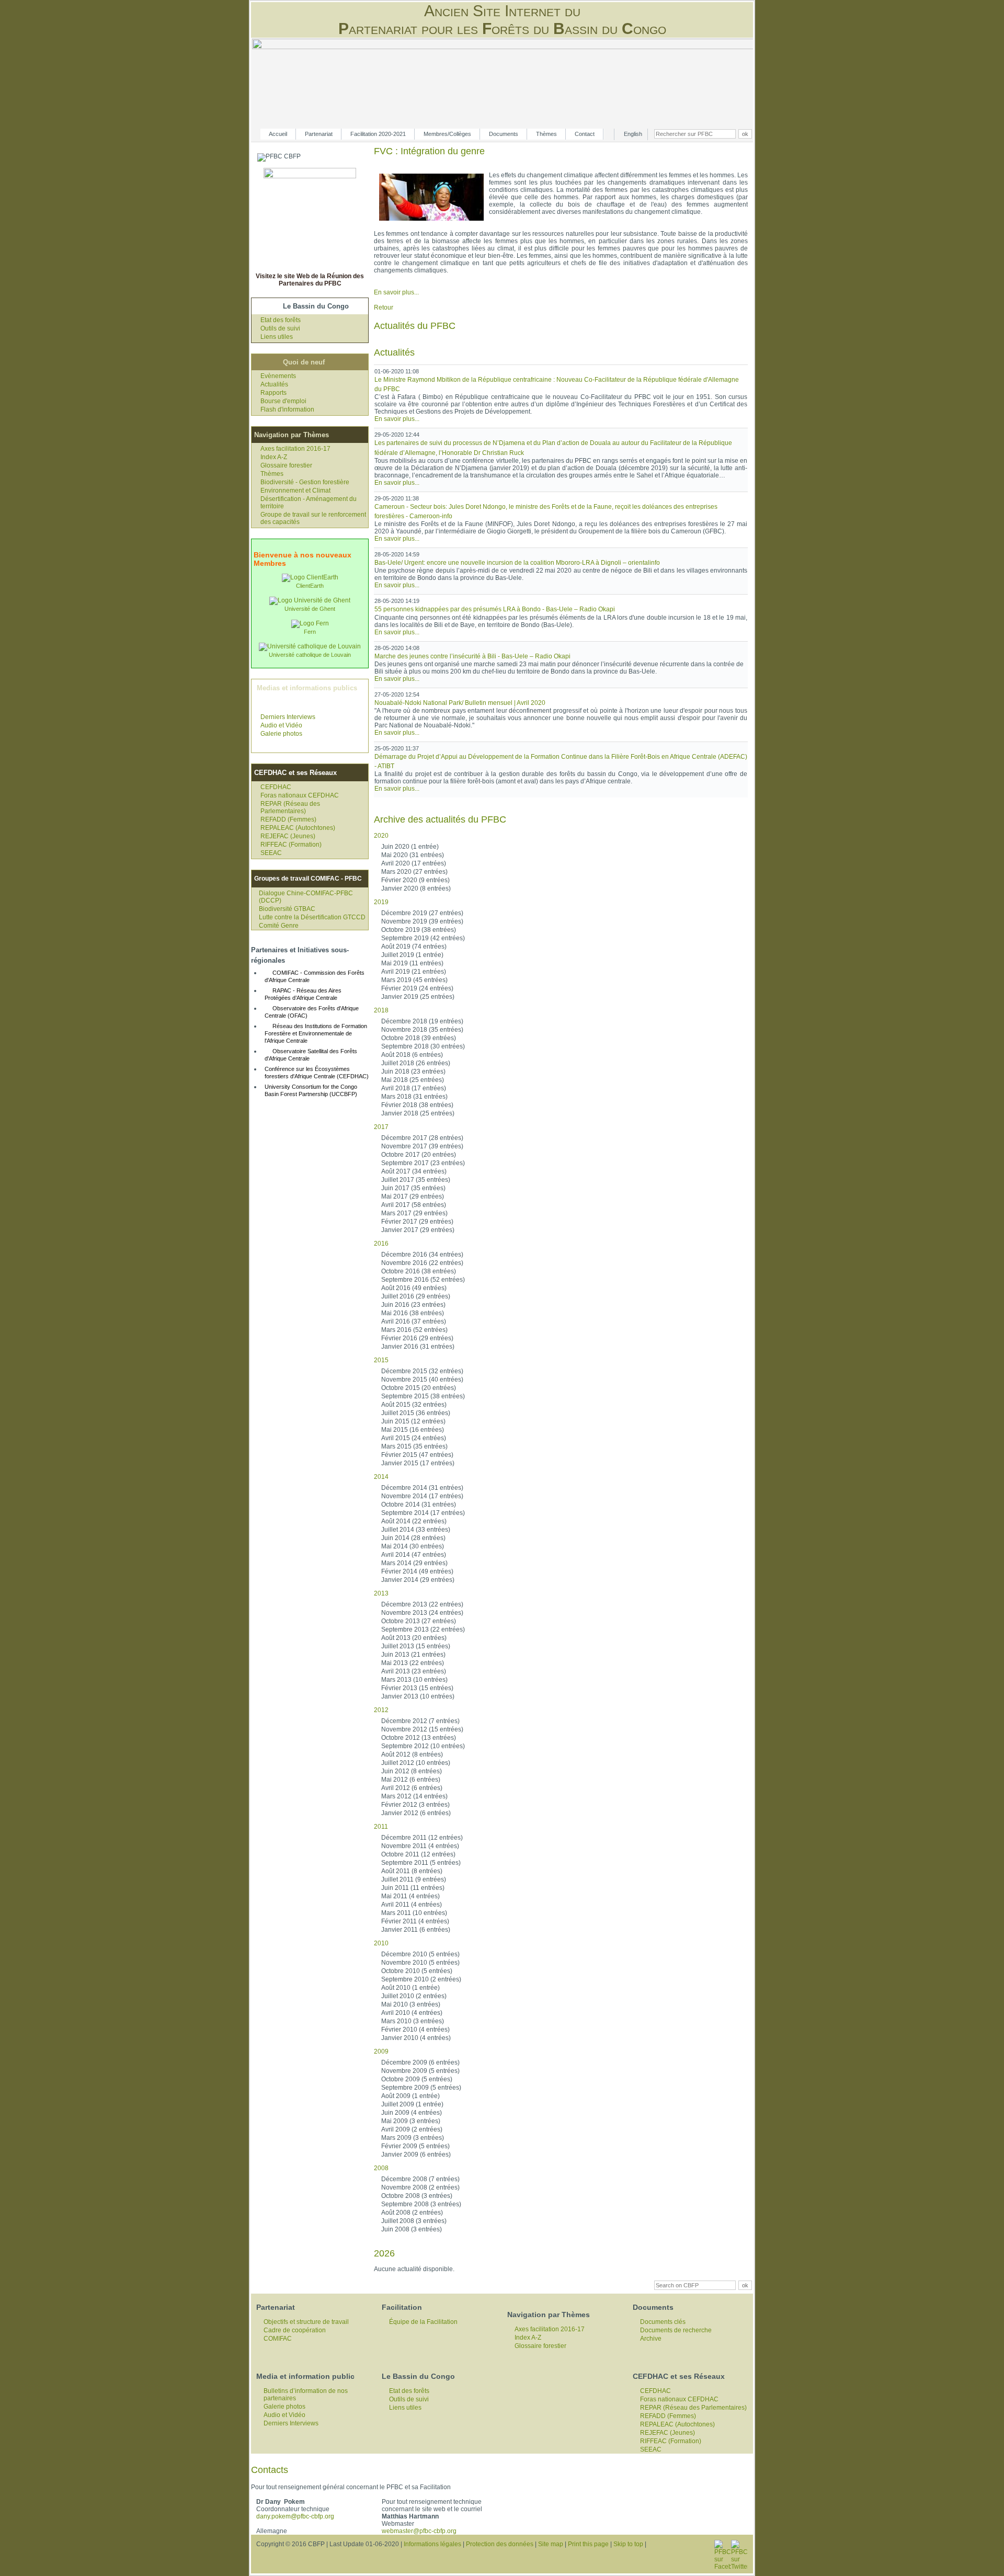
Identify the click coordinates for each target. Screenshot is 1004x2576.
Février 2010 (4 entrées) (415, 2030)
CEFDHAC (276, 787)
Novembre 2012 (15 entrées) (422, 1729)
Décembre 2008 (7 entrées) (420, 2179)
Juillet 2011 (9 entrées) (414, 1879)
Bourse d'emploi (283, 401)
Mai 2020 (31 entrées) (413, 855)
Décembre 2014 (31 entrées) (422, 1488)
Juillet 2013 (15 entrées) (416, 1646)
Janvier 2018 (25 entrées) (418, 1113)
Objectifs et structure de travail (306, 2322)
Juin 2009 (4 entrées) (412, 2113)
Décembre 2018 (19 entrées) (422, 1021)
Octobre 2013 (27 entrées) (419, 1621)
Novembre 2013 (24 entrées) (422, 1613)
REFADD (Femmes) (288, 819)
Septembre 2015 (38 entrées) (423, 1396)
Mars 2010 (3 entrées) (413, 2021)
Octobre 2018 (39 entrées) (419, 1038)
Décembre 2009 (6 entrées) (420, 2062)
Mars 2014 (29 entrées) (414, 1563)
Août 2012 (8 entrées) (412, 1754)
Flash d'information (287, 409)
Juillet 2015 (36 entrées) (416, 1413)
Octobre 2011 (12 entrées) (418, 1854)
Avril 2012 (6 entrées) (412, 1788)
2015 (381, 1360)
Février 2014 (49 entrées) (417, 1571)
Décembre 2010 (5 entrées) (420, 1954)
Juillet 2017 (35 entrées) (416, 1180)
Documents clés (663, 2322)
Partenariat (319, 134)
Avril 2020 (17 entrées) (414, 863)
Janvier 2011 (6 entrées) (416, 1930)
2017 (381, 1127)
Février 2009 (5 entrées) (415, 2146)
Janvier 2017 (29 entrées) (418, 1230)
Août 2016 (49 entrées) (414, 1288)
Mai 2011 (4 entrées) (410, 1896)
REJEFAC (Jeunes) (288, 836)
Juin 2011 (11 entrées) (413, 1888)
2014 (381, 1477)
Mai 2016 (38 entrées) (413, 1313)
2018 (381, 1010)
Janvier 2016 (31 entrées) (418, 1347)
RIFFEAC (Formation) (291, 845)
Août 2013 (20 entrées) (414, 1638)
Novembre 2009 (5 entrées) (420, 2071)
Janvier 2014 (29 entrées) (418, 1580)
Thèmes (546, 134)
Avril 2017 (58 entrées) (414, 1205)
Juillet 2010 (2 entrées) (414, 1996)
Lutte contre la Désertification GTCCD (312, 917)
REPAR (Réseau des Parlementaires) (290, 807)
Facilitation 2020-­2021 (378, 134)
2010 (381, 1943)
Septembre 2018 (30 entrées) (423, 1046)
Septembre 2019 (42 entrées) (423, 938)
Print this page (588, 2544)
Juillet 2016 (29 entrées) (416, 1296)
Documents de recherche (676, 2330)
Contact (585, 134)
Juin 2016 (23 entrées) (413, 1305)
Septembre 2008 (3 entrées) (421, 2204)
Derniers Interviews (288, 717)
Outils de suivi (280, 328)
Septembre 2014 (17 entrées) (423, 1513)
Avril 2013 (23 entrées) (414, 1671)
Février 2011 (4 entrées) (415, 1921)
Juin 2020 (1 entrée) (410, 847)
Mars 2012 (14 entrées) (414, 1796)
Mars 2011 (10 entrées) (414, 1913)
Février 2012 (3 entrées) (415, 1805)
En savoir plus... (396, 292)
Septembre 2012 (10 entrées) (423, 1746)
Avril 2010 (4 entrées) (412, 2013)
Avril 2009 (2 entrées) (412, 2129)
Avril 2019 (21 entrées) (414, 972)
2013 (381, 1593)
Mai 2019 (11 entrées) (412, 963)
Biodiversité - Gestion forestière (305, 482)
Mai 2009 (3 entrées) (411, 2121)
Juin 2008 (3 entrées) (412, 2229)
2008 (381, 2168)
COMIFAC (278, 2339)
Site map (551, 2544)
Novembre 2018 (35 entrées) (422, 1030)
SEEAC (271, 853)
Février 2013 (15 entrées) (417, 1688)
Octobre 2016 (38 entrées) (419, 1271)
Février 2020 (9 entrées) (415, 880)
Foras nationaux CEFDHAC (300, 795)
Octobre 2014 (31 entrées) (419, 1504)
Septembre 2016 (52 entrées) (423, 1280)
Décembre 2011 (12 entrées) (422, 1838)
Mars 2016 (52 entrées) (414, 1330)
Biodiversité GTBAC (287, 909)
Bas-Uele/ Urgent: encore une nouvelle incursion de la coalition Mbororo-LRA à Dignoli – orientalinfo (517, 563)
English (633, 134)
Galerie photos (281, 734)
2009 (381, 2051)
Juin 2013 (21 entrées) (413, 1655)
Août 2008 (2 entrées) (412, 2213)
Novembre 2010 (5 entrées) (420, 1963)
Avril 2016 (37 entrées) (414, 1321)
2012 (381, 1710)
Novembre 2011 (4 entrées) (420, 1846)
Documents (504, 134)
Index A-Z (274, 457)
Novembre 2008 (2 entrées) (420, 2187)
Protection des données (500, 2544)
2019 (381, 902)
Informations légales (432, 2544)
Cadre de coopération (295, 2330)
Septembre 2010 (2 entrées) (421, 1979)
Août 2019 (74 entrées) (414, 947)
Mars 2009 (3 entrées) (413, 2138)
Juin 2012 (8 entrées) (412, 1771)
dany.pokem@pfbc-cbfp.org (295, 2516)
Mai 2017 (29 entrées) (413, 1196)
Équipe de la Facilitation (423, 2322)
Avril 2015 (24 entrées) (414, 1438)
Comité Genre (279, 926)
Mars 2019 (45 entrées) (414, 980)
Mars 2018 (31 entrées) (414, 1097)
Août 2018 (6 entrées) (412, 1055)
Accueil (278, 134)
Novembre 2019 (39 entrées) (422, 921)
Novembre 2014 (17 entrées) (422, 1496)
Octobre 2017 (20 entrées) (419, 1155)
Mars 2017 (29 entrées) (414, 1213)
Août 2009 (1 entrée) (410, 2096)
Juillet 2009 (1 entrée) (412, 2104)
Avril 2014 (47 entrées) (414, 1555)
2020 (381, 836)
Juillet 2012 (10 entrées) (416, 1763)
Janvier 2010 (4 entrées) (416, 2038)
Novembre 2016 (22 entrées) (422, 1263)
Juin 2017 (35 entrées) (413, 1188)
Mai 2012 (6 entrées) (411, 1780)
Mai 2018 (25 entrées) (413, 1080)
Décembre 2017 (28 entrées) (422, 1138)
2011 (381, 1827)
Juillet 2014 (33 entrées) (416, 1530)
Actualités (274, 384)
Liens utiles (277, 337)
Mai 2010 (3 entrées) (411, 2004)
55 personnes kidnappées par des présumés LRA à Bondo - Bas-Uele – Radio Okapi (495, 609)
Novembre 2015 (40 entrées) (422, 1380)
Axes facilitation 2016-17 (295, 449)
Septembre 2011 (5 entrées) (421, 1863)
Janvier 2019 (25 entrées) (418, 997)
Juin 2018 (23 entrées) (413, 1072)
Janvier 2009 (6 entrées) (416, 2155)
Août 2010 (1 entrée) (410, 1988)
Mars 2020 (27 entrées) (414, 872)
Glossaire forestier (286, 465)
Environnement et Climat (295, 491)
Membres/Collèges (447, 134)
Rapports (273, 393)
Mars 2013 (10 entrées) (414, 1680)
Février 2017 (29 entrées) (417, 1222)
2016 (381, 1244)
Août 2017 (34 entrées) (414, 1171)
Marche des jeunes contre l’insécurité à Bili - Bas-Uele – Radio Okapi (472, 656)
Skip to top (628, 2544)
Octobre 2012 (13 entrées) (419, 1738)
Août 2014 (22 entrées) (414, 1521)
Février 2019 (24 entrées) (417, 988)
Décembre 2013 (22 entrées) (422, 1604)
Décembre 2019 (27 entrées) (422, 913)
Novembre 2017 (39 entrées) (422, 1146)
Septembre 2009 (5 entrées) (421, 2088)
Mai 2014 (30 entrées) (413, 1546)
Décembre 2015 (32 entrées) (422, 1371)
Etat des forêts (281, 320)
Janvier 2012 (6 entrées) (416, 1813)
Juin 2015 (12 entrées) (413, 1421)
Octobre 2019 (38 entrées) (419, 930)
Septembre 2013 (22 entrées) (423, 1629)
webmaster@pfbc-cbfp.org (419, 2531)
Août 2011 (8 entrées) (412, 1871)
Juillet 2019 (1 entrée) (412, 955)
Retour (384, 307)
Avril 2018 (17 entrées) (414, 1088)
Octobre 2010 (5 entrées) (417, 1971)
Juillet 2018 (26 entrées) (416, 1063)
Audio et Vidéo (281, 725)
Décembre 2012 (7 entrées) (420, 1721)
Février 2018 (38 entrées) (417, 1105)
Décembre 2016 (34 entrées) (422, 1255)
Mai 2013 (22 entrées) (413, 1663)
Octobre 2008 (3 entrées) (417, 2196)
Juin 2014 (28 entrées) (413, 1538)
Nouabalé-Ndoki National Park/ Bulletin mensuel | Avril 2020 (460, 703)
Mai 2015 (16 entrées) (413, 1430)
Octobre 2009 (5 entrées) (417, 2079)
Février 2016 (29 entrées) (417, 1338)
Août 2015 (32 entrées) (414, 1405)
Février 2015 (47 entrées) (417, 1455)
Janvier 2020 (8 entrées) (416, 888)
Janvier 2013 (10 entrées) (418, 1696)
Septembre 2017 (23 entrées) (423, 1163)
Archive (651, 2339)
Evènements (278, 376)
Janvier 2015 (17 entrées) (418, 1463)
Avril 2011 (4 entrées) (412, 1905)
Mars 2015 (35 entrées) (414, 1446)
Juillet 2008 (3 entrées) (414, 2221)
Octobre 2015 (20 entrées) (419, 1388)
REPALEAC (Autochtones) (298, 828)
